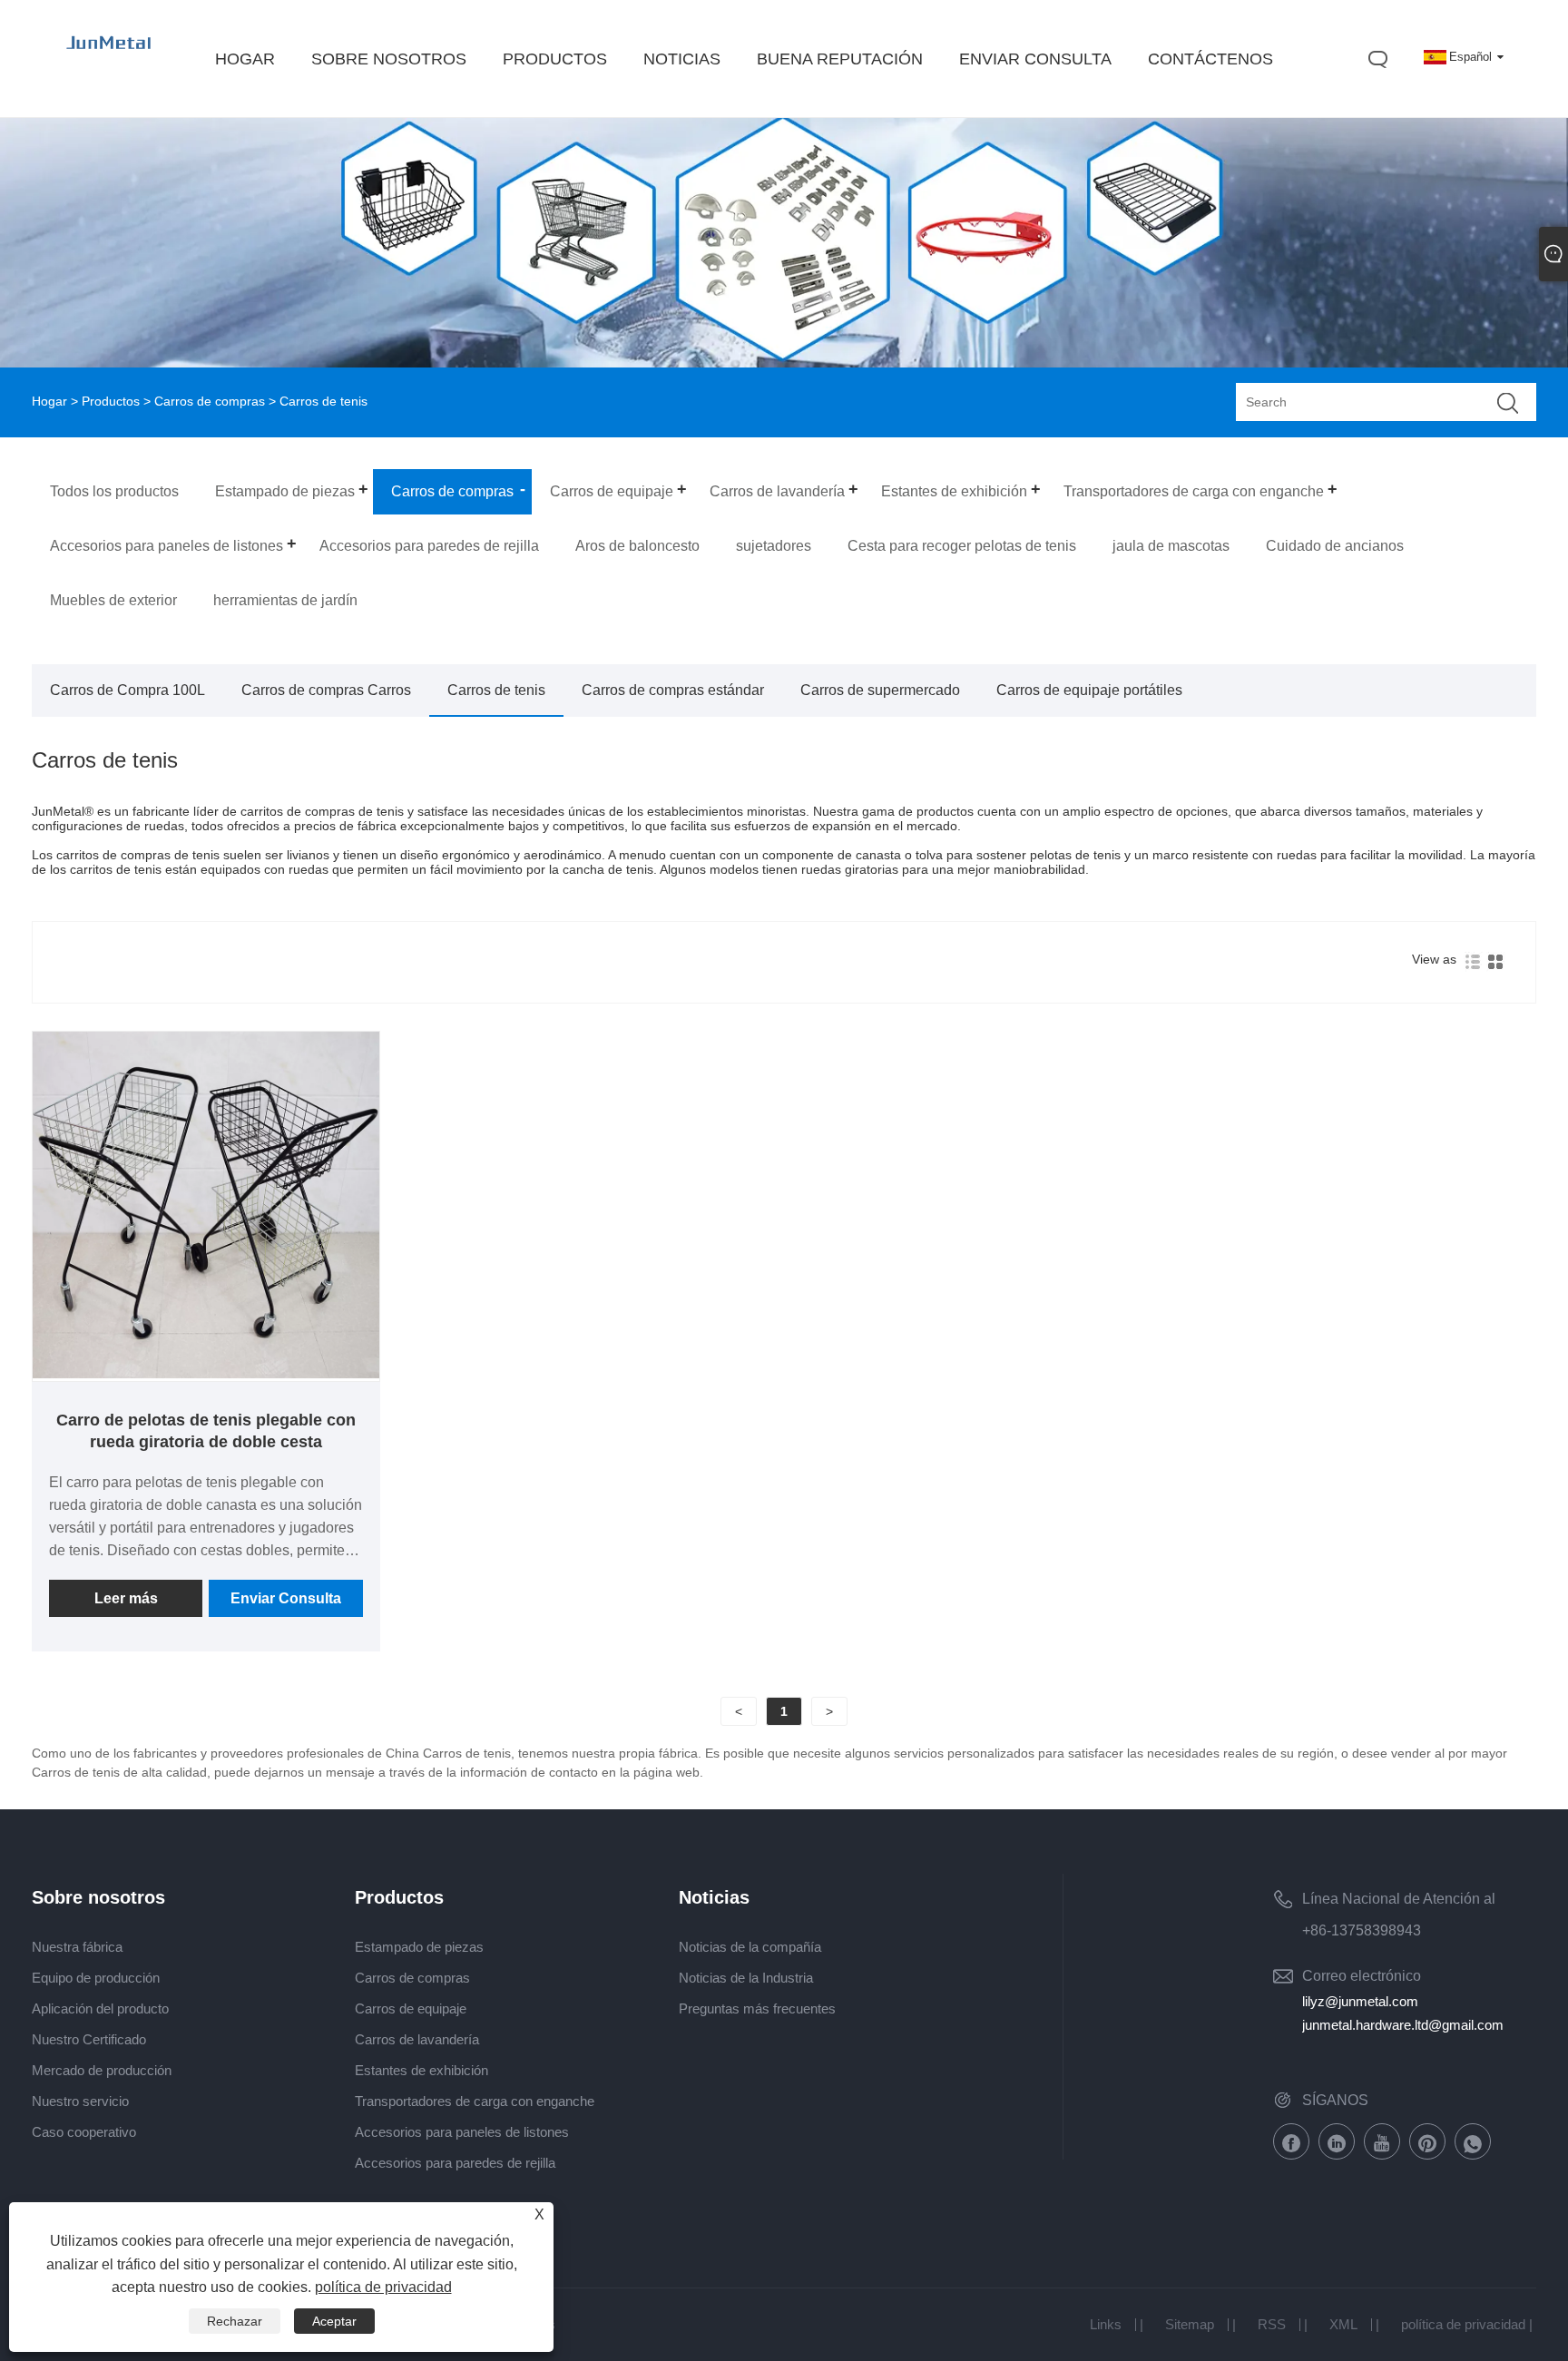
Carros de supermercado (880, 690)
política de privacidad (1463, 2324)
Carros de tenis (496, 690)
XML (1343, 2324)
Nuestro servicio (80, 2101)
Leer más (126, 1598)
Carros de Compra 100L (127, 690)
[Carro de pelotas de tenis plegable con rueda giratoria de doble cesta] (206, 1374)
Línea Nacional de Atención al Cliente (1399, 1902)
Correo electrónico (1362, 1976)
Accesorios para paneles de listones (462, 2132)
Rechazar (235, 2321)
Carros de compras (210, 401)
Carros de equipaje (411, 2008)
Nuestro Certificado (89, 2039)
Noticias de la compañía (750, 1947)
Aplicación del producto (100, 2008)
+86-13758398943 (1362, 1930)
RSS (1272, 2324)
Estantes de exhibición (421, 2070)
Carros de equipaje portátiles (1089, 690)
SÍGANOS (1335, 2100)
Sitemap (1190, 2324)
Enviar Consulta (286, 1598)
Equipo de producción (96, 1978)
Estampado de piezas (419, 1947)
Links (1106, 2324)
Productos (111, 401)
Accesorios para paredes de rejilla (455, 2163)
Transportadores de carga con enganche (475, 2101)
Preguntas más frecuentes (757, 2008)
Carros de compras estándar (673, 690)
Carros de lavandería (417, 2039)
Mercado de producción (102, 2070)
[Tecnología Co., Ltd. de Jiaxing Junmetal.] (110, 60)
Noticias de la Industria (746, 1978)
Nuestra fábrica (77, 1947)
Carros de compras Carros (326, 690)
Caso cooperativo (84, 2132)
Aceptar (334, 2321)
